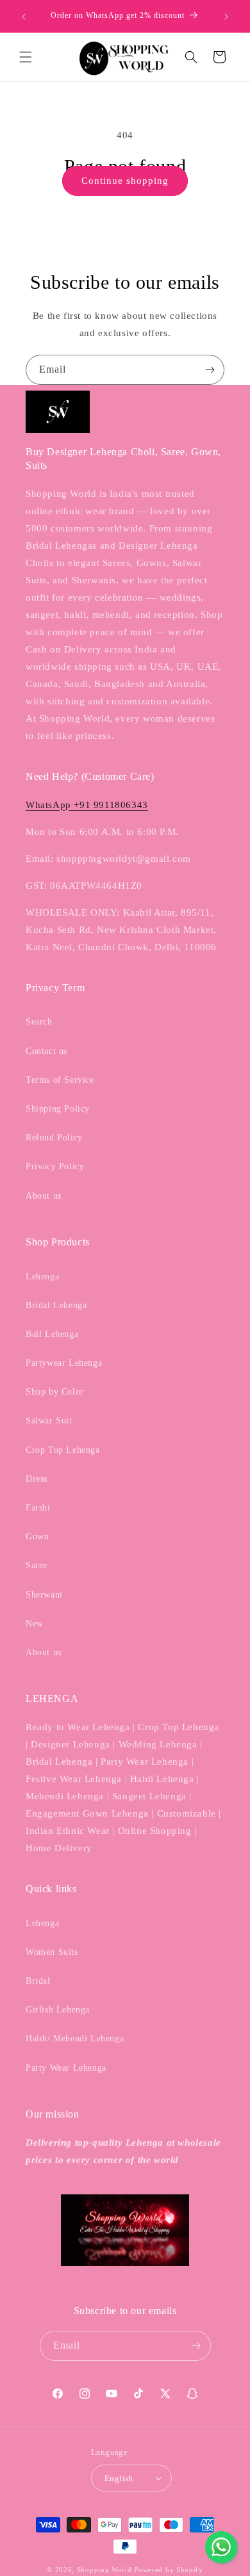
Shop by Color (55, 1392)
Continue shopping (125, 181)
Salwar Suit (49, 1421)
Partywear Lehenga (64, 1363)
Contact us (46, 1051)
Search (39, 1022)
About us (44, 1196)
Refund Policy (54, 1138)
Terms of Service (60, 1080)
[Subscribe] (210, 370)
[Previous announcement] (24, 17)
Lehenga (42, 1276)
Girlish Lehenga (58, 2010)
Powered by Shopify (169, 2570)
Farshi (38, 1508)
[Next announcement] (226, 17)
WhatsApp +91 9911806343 (87, 805)
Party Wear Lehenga (66, 2068)
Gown (37, 1536)
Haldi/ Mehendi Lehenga (75, 2038)
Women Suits (52, 1952)
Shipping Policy (58, 1109)
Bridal (38, 1981)
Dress (37, 1479)
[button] (26, 57)
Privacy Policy (55, 1166)
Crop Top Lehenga (63, 1450)
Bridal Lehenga (56, 1305)
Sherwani (44, 1595)
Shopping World (104, 2570)
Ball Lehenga (52, 1334)
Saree (37, 1565)
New (35, 1624)
